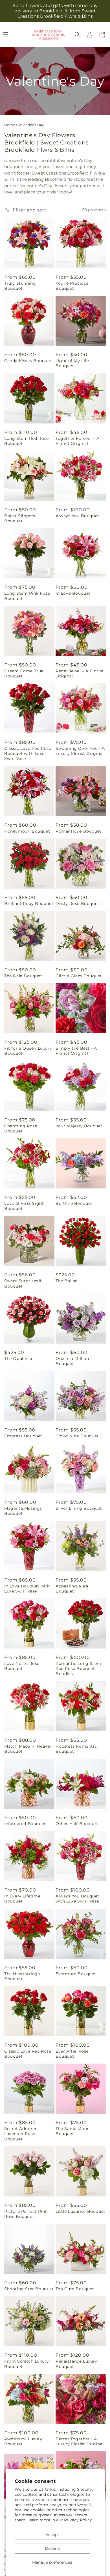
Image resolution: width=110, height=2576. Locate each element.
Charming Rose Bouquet (21, 1128)
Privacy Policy (78, 2520)
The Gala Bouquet (23, 976)
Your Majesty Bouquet (79, 1126)
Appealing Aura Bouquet (72, 1589)
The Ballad (67, 1281)
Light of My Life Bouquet (72, 363)
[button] (77, 35)
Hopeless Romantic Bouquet (76, 1749)
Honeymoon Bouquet (27, 831)
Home (10, 125)
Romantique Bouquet (79, 831)
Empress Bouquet (23, 1436)
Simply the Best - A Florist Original (76, 1051)
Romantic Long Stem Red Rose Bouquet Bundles (78, 1669)
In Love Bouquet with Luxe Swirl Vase (27, 1589)
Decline (52, 2548)
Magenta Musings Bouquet (23, 1511)
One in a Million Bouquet (72, 1361)
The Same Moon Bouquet (73, 2131)
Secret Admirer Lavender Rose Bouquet (20, 2134)
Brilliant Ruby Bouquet (29, 904)
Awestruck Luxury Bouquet (23, 2441)
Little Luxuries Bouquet (81, 2211)
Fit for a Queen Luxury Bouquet (28, 1051)
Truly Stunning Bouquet (20, 286)
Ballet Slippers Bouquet (20, 518)
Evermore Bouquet (76, 1974)
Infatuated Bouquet (25, 1824)
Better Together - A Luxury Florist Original (80, 2441)
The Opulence (19, 1359)
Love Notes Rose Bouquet (22, 1666)
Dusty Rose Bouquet (77, 904)
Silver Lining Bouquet (79, 1508)
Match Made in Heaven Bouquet (28, 1749)
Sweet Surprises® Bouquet (23, 1283)
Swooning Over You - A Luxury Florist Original (80, 751)
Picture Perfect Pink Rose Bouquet (26, 2214)
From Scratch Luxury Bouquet (27, 2364)
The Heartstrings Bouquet (22, 1976)
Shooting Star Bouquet (29, 2289)
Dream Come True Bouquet (24, 673)
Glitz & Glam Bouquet (79, 976)
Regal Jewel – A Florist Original (80, 673)
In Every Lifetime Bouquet (22, 1899)
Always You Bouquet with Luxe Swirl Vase (77, 1899)
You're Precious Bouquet (72, 286)
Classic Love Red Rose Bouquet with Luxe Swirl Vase (28, 753)
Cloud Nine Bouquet (77, 1436)
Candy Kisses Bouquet (28, 361)
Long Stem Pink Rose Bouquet (27, 596)
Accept (52, 2535)
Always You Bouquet (77, 516)
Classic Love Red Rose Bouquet (28, 2054)
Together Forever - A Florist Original (78, 441)
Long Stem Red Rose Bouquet (27, 441)
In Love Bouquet (73, 593)
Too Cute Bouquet (75, 2289)
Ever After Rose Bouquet (72, 2054)
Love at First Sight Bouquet (24, 1206)
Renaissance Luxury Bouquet (76, 2364)
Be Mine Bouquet (74, 1203)
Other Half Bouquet (77, 1824)
